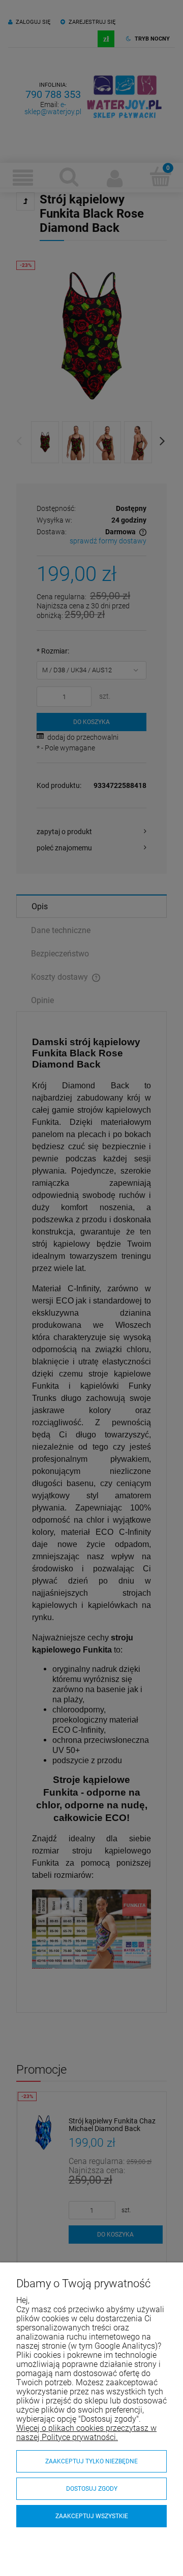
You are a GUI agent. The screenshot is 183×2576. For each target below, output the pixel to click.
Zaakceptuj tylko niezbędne (91, 2461)
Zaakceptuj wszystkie (92, 2516)
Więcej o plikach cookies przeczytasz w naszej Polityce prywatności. (86, 2433)
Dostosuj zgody (92, 2489)
